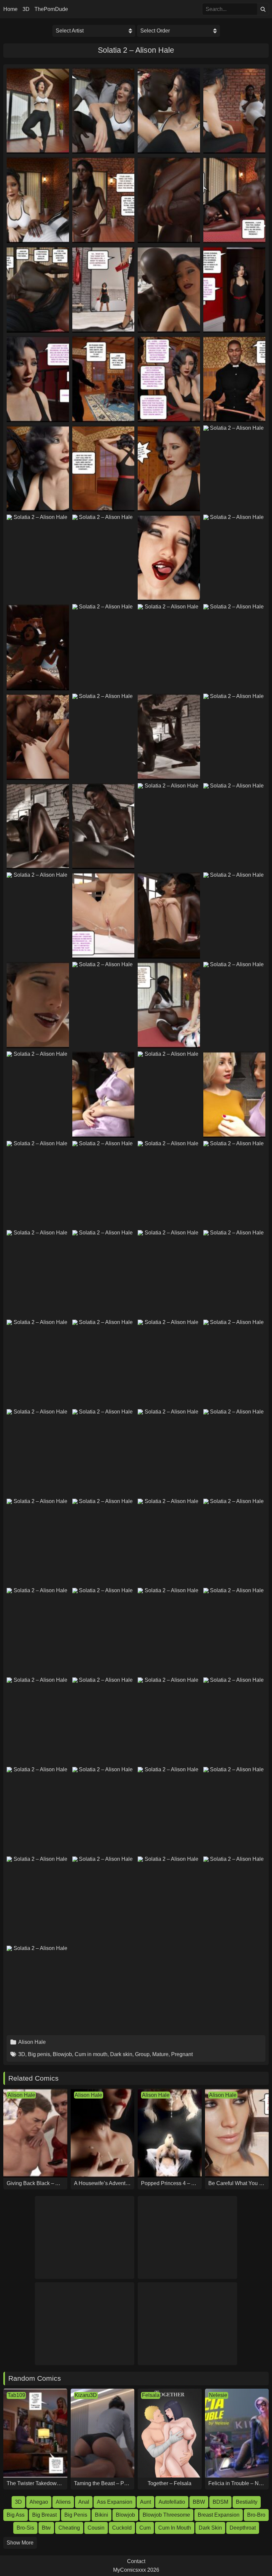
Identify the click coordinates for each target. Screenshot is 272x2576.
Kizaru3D (86, 2395)
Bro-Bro (256, 2515)
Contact (136, 2561)
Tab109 (16, 2395)
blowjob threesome (166, 2515)
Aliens (63, 2502)
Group (142, 2054)
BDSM (220, 2502)
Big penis (39, 2054)
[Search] (263, 9)
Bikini (102, 2515)
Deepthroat (243, 2528)
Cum (145, 2528)
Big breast (44, 2515)
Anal (84, 2502)
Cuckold (122, 2528)
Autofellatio (172, 2502)
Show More (20, 2543)
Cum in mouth (91, 2054)
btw (46, 2528)
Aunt (145, 2502)
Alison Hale (32, 2042)
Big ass (16, 2515)
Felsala (151, 2395)
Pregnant (182, 2054)
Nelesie (218, 2395)
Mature (160, 2054)
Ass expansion (115, 2502)
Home (10, 9)
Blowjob (62, 2054)
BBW (199, 2502)
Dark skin (121, 2054)
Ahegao (39, 2502)
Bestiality (247, 2502)
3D (26, 9)
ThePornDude (51, 9)
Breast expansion (219, 2515)
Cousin (96, 2528)
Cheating (69, 2528)
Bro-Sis (25, 2528)
